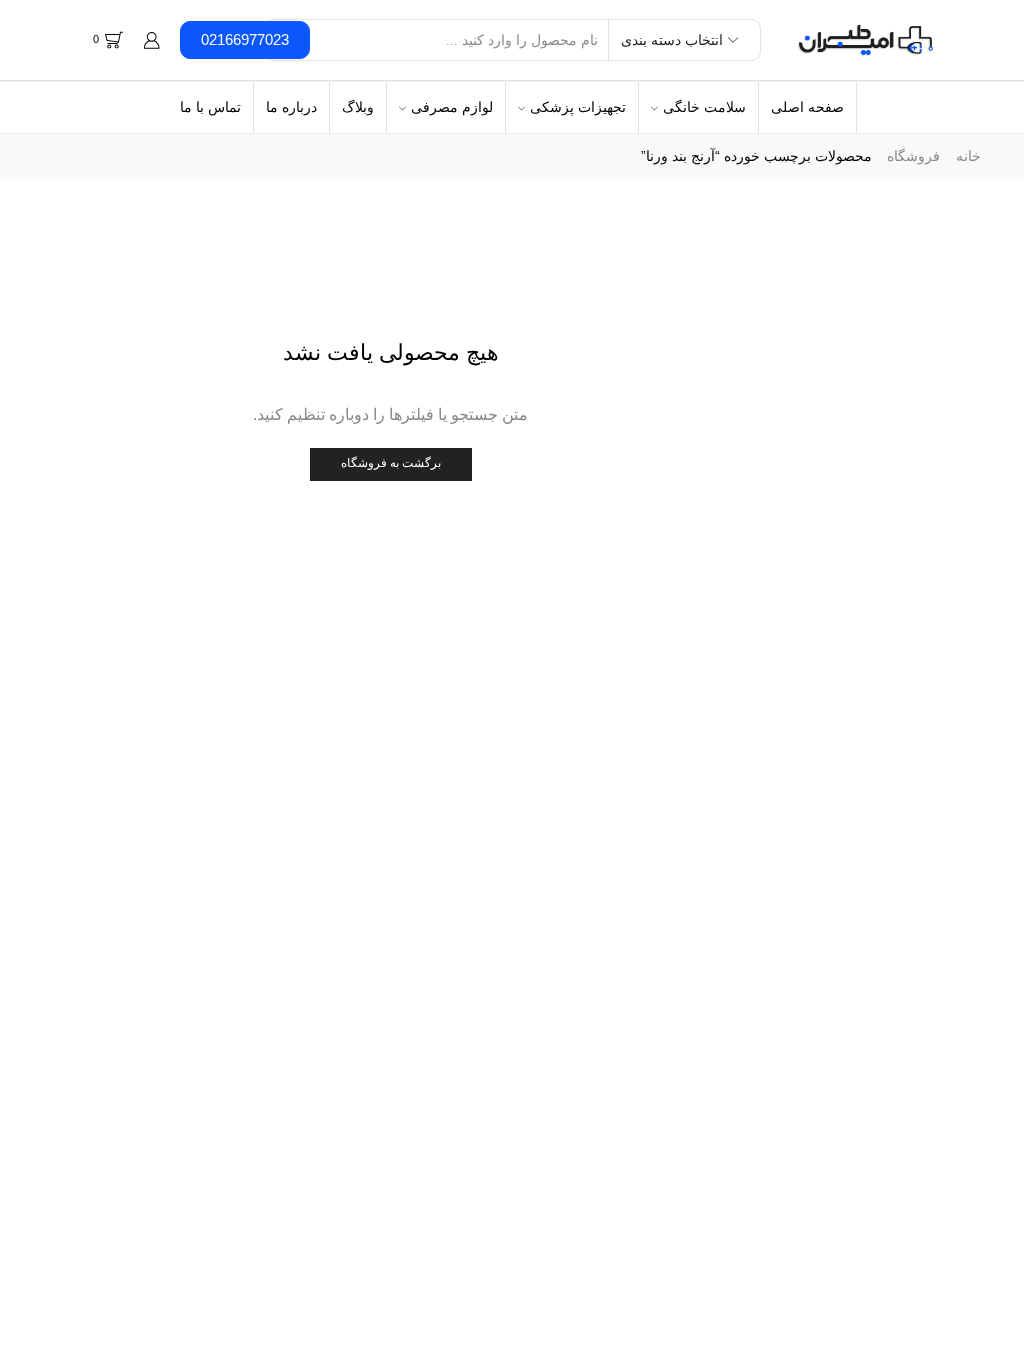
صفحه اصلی (807, 107)
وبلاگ (358, 107)
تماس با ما (210, 107)
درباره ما (291, 107)
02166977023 (245, 39)
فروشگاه (913, 156)
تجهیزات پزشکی (578, 107)
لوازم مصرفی (452, 107)
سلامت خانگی (704, 107)
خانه (968, 156)
